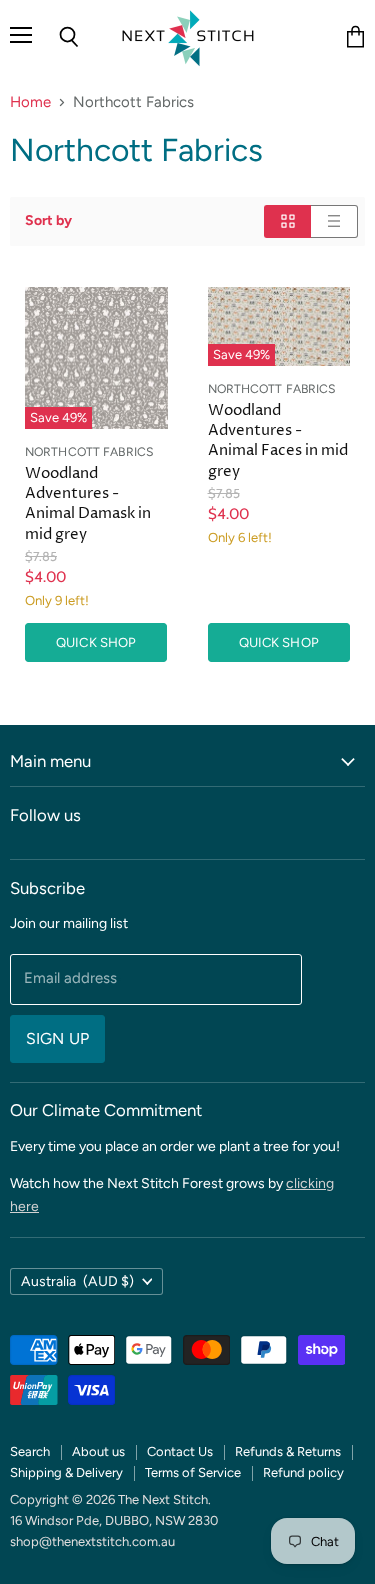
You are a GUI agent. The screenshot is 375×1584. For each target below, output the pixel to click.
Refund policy (303, 1472)
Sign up (57, 1038)
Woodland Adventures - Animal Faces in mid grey (278, 440)
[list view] (334, 221)
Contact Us (180, 1451)
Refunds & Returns (288, 1451)
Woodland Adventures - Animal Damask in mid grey (88, 503)
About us (98, 1451)
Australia (77, 1281)
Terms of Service (193, 1472)
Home (30, 102)
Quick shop (96, 642)
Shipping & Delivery (66, 1472)
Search (30, 1451)
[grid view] (287, 221)
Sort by (48, 221)
